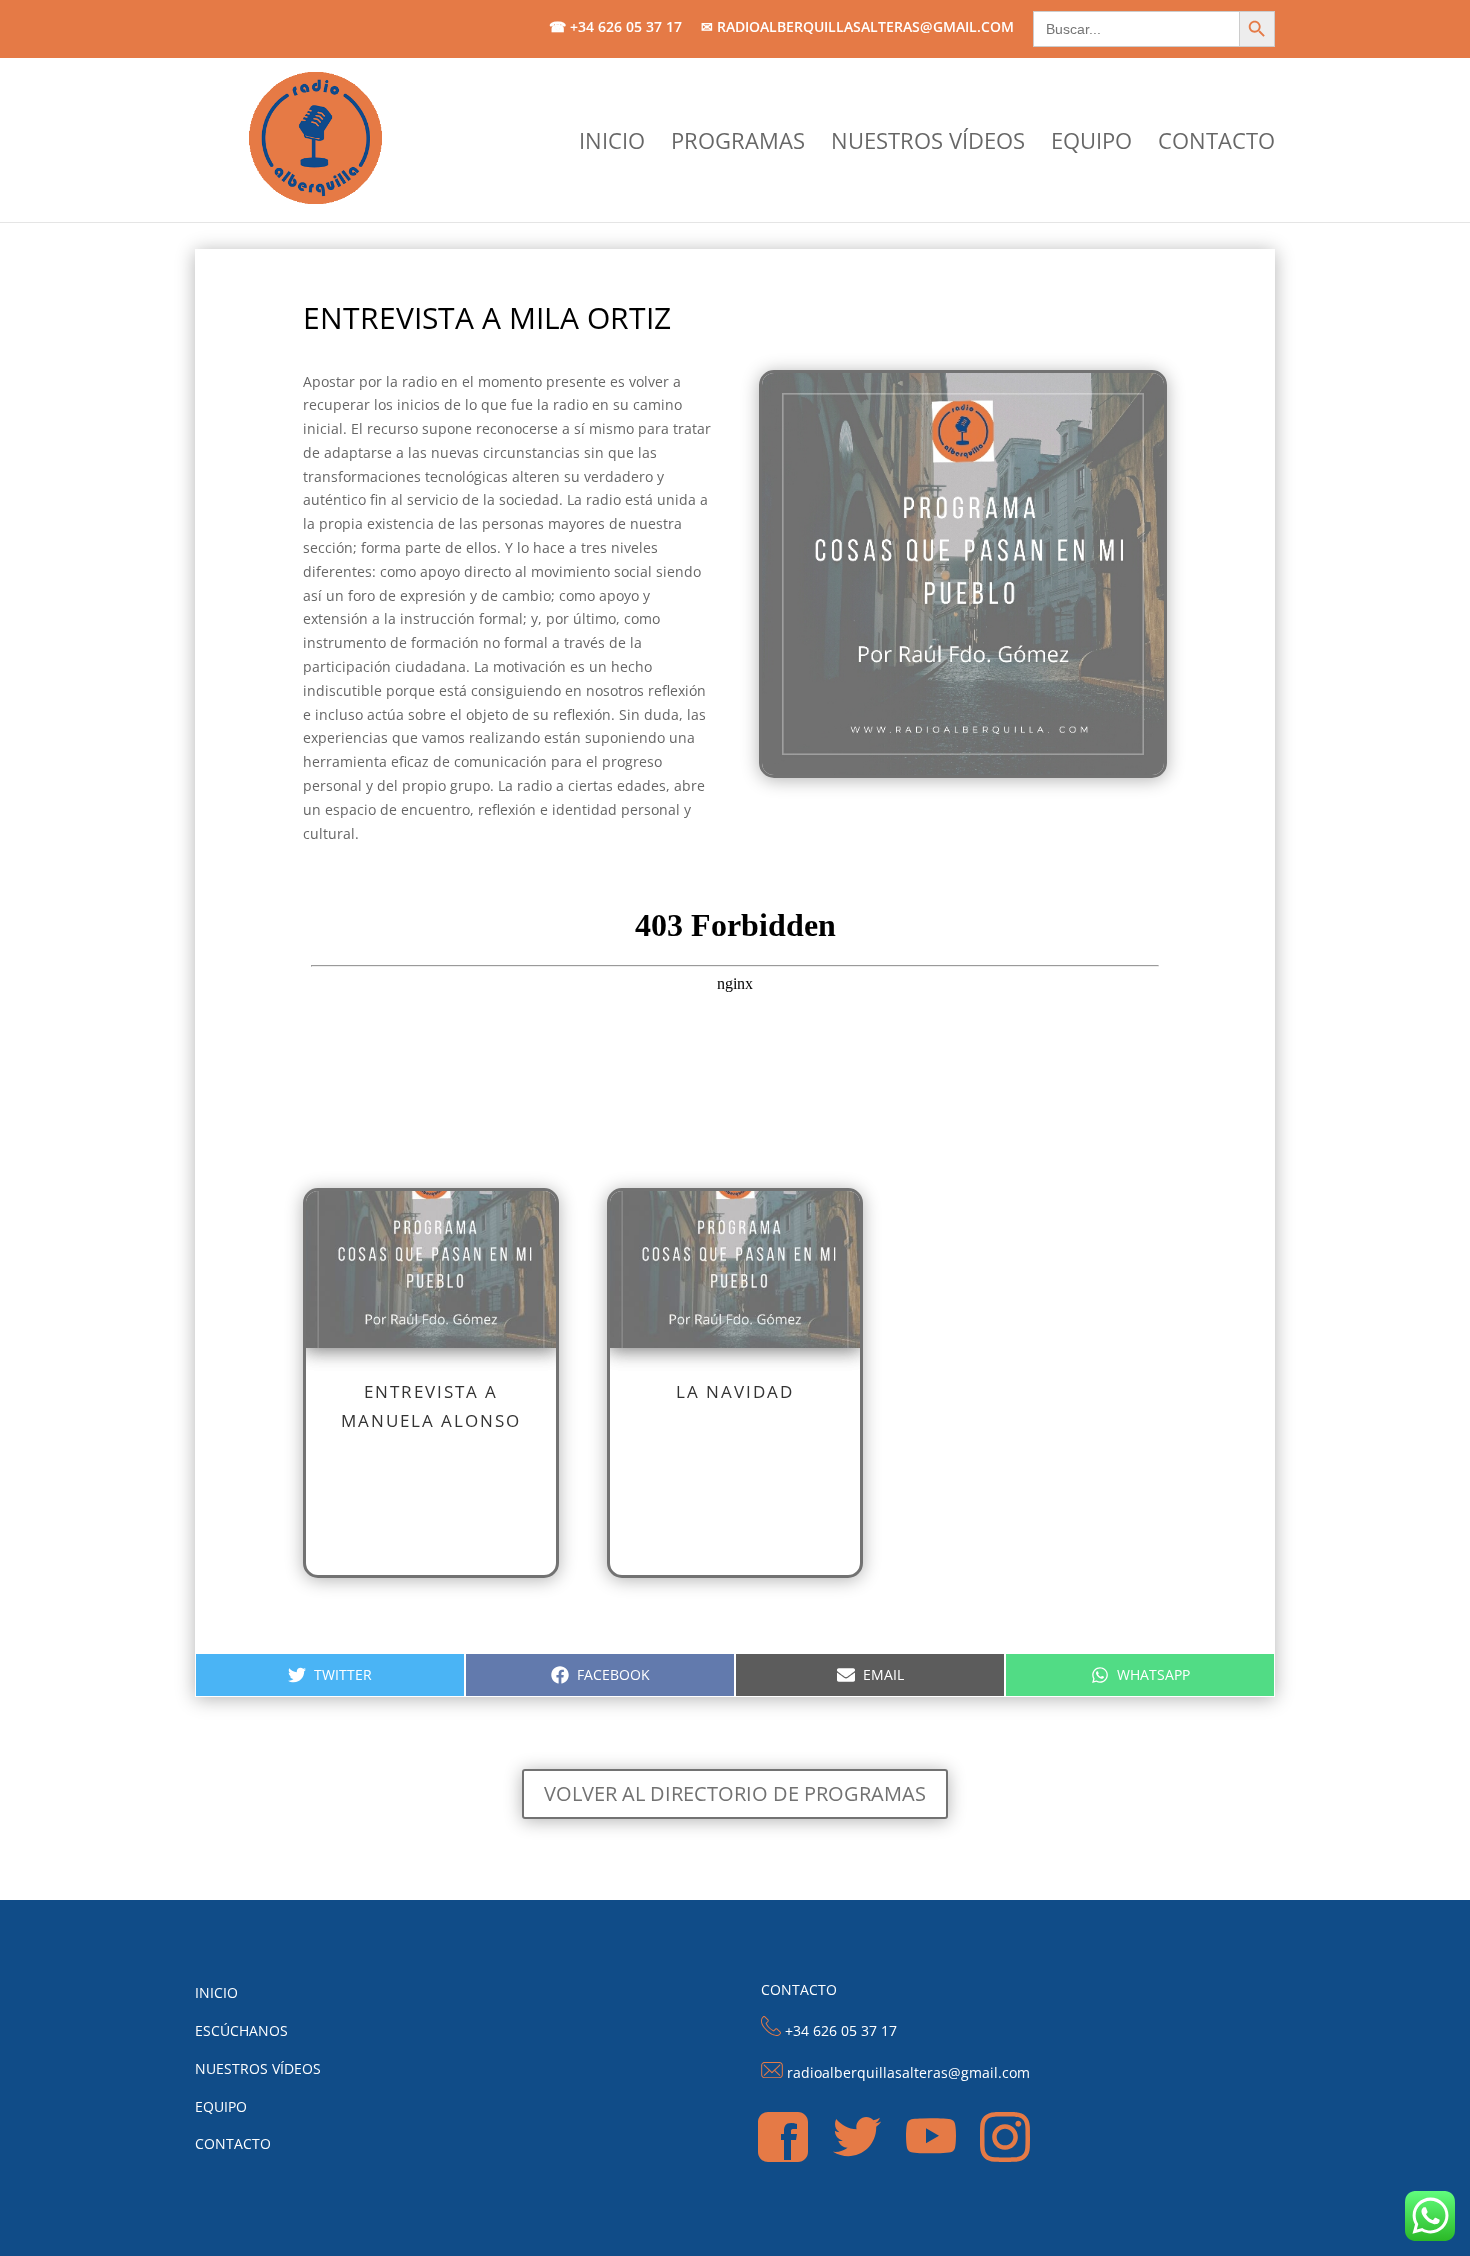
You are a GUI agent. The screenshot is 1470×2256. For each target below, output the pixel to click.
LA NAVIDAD (735, 1391)
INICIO (612, 144)
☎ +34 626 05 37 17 (615, 28)
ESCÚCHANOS (241, 2030)
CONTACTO (1216, 144)
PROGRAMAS (738, 144)
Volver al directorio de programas (735, 1793)
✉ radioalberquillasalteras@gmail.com (857, 28)
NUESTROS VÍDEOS (928, 144)
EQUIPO (1091, 144)
